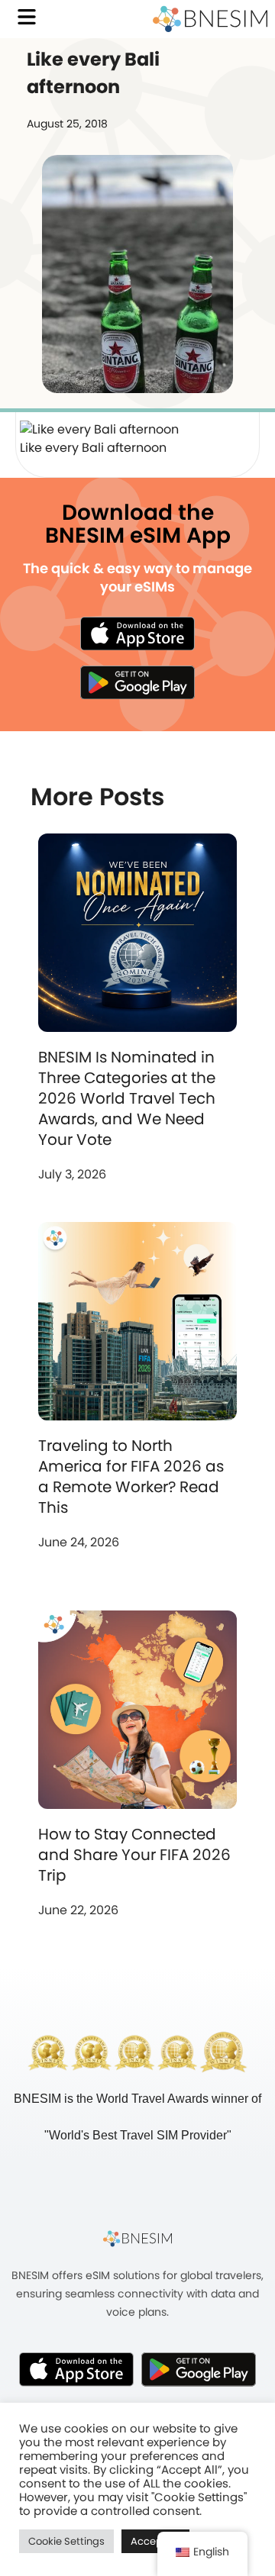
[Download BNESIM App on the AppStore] (76, 2369)
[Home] (210, 19)
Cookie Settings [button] (66, 2541)
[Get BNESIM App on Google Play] (199, 2369)
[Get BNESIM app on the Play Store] (137, 682)
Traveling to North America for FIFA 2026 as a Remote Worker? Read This (131, 1477)
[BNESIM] (137, 2238)
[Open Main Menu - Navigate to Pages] (27, 17)
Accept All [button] (155, 2541)
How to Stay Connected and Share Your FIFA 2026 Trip (134, 1855)
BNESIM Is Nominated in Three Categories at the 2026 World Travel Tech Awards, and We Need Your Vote (127, 1098)
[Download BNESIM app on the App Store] (137, 634)
